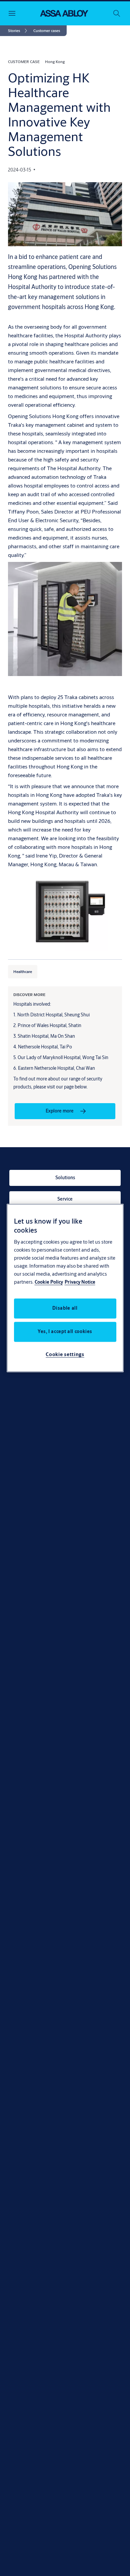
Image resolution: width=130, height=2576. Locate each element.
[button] (47, 31)
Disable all (65, 1308)
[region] (65, 1288)
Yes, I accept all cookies (65, 1332)
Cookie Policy (49, 1282)
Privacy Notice (80, 1282)
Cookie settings (65, 1355)
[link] (19, 31)
